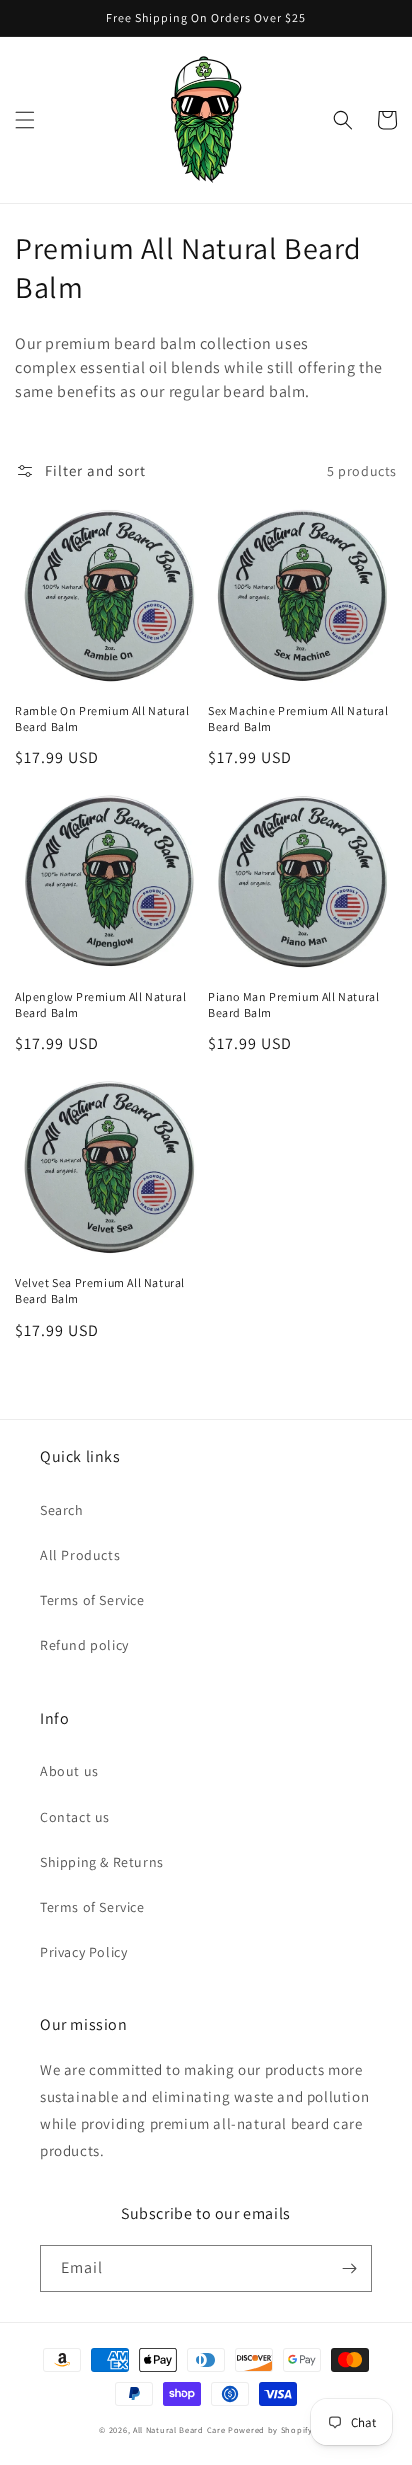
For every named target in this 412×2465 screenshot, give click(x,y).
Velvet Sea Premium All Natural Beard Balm (100, 1290)
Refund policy (84, 1645)
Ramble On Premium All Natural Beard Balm (102, 718)
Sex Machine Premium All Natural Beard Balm (298, 718)
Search (62, 1510)
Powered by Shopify (270, 2429)
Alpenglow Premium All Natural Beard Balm (100, 1004)
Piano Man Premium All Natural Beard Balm (293, 1004)
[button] (25, 120)
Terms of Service (92, 1600)
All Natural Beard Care (179, 2429)
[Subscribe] (349, 2268)
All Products (80, 1555)
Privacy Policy (83, 1952)
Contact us (75, 1817)
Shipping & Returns (102, 1862)
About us (69, 1771)
